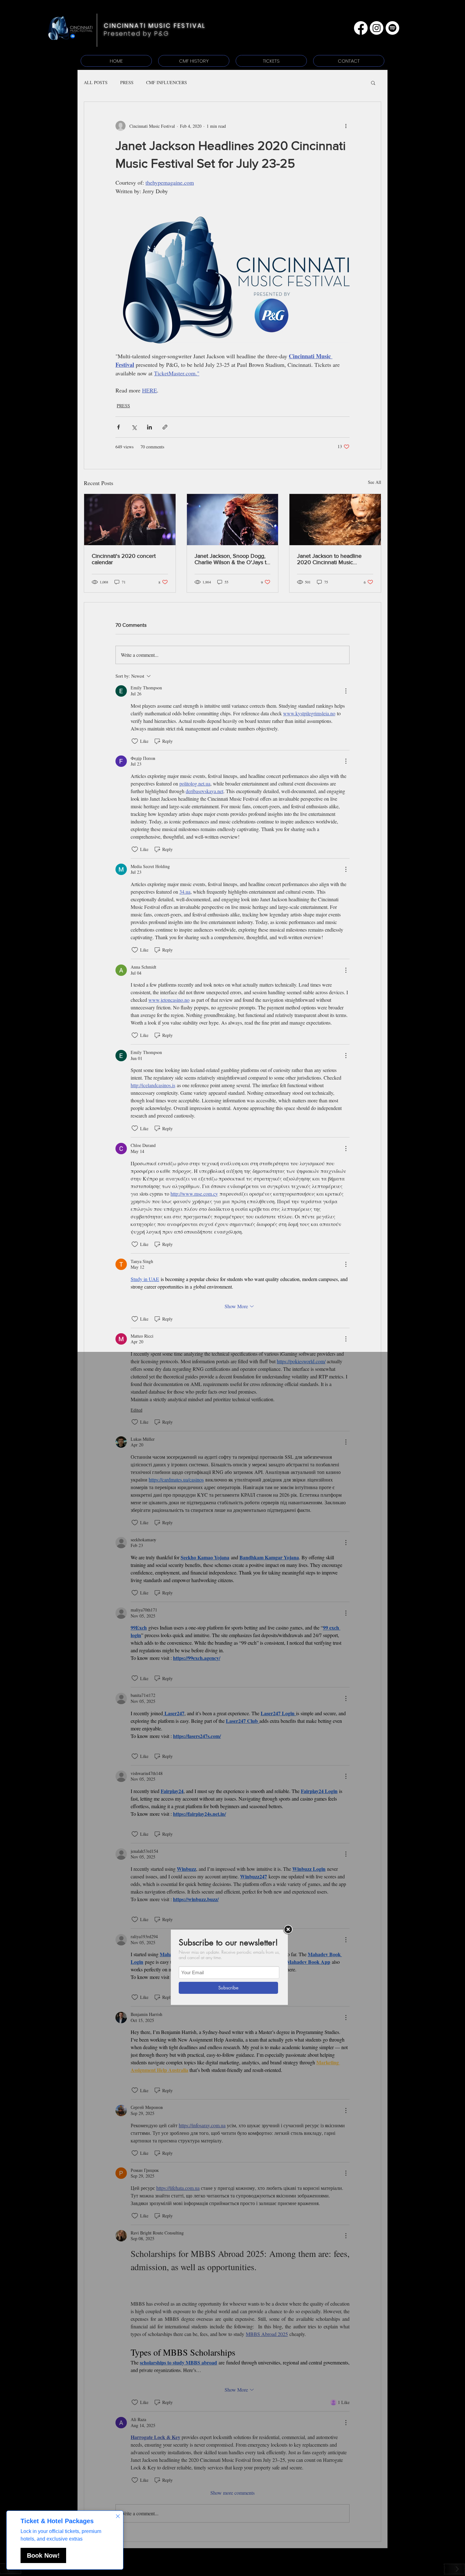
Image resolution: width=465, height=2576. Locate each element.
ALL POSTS (96, 82)
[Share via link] (165, 427)
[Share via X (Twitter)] (134, 427)
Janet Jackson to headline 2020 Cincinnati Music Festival (329, 559)
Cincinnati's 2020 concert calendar (124, 559)
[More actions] (346, 126)
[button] (373, 83)
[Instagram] (377, 28)
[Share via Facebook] (118, 427)
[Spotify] (392, 28)
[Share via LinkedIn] (149, 427)
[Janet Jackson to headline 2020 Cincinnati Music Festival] (335, 520)
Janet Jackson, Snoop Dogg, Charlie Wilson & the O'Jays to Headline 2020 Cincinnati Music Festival (232, 559)
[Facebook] (361, 28)
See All (375, 482)
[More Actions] (346, 691)
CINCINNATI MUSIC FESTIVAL (155, 26)
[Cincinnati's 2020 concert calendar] (130, 520)
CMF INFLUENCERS (167, 82)
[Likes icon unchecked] (135, 741)
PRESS (127, 82)
